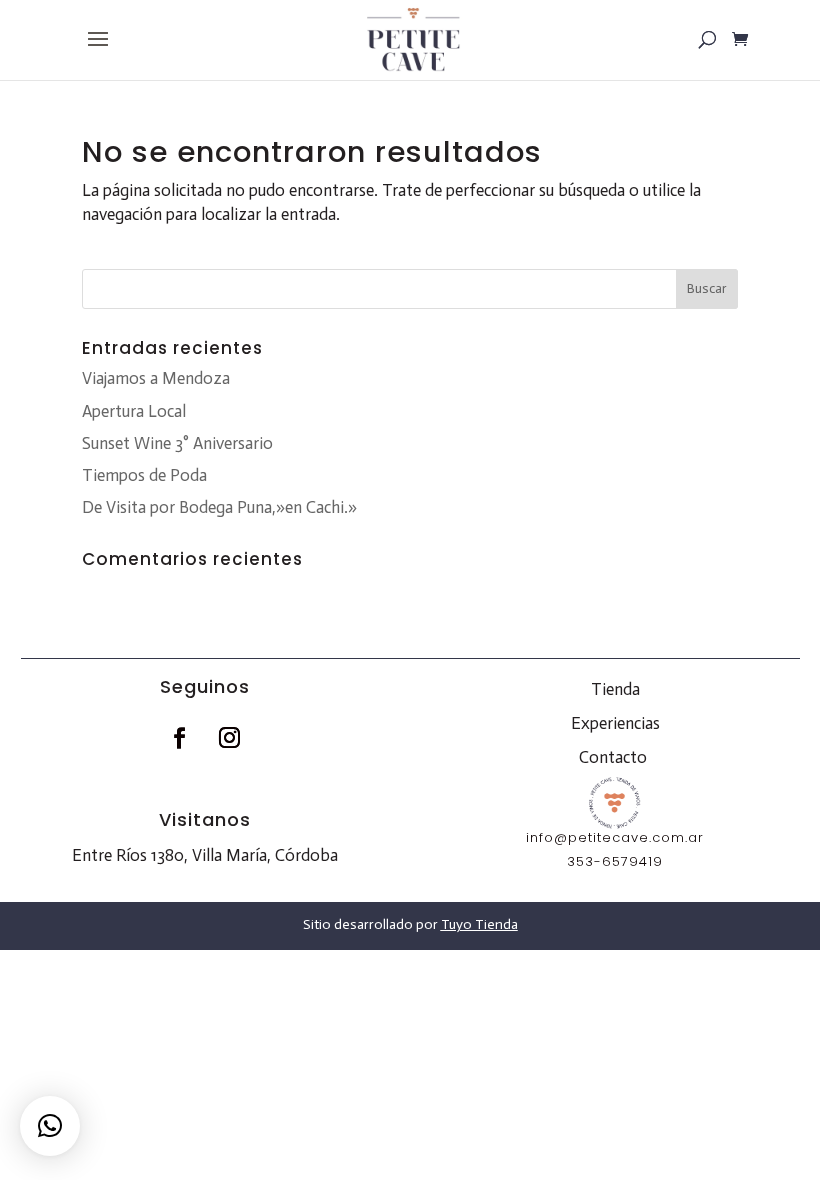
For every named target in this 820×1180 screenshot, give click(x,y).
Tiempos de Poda (144, 475)
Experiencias (615, 723)
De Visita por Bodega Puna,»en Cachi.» (219, 507)
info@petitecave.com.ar (615, 837)
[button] (50, 1126)
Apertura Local (134, 411)
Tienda (615, 689)
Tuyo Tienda (479, 924)
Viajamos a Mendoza (156, 378)
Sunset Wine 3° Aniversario (177, 443)
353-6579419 (615, 861)
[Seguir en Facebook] (180, 738)
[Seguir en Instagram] (230, 738)
